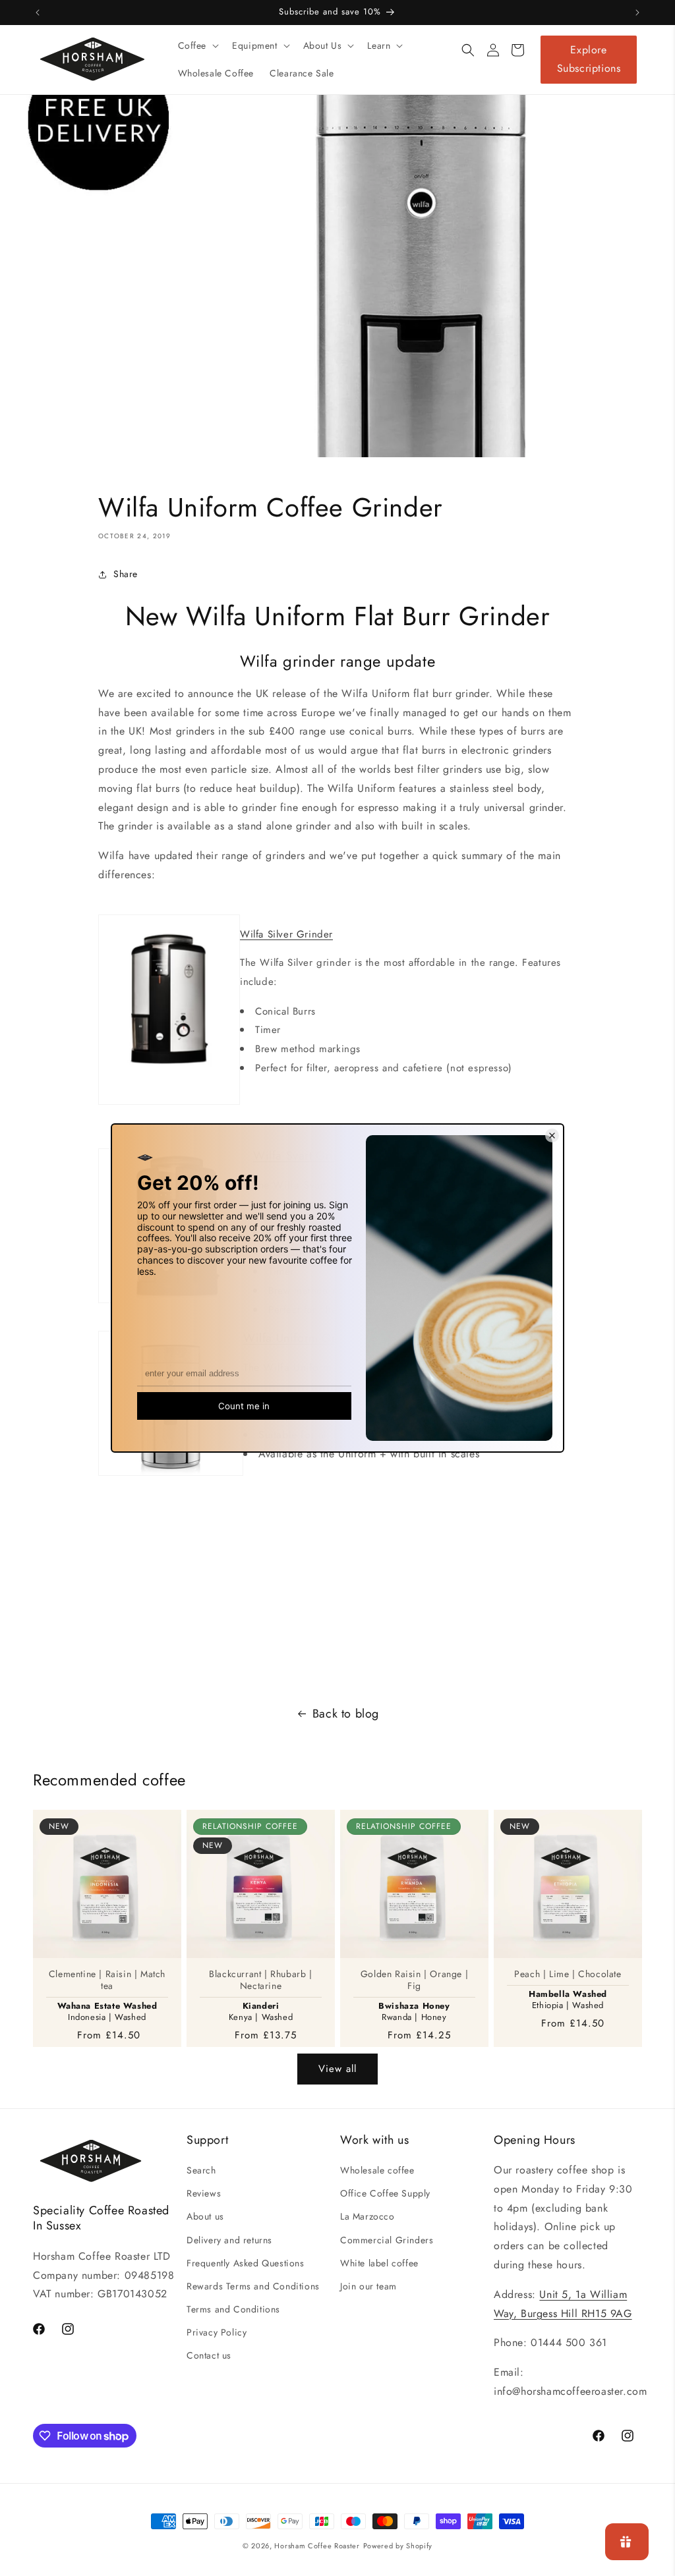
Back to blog (346, 1714)
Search (201, 2170)
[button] (197, 45)
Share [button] (126, 574)
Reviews (204, 2193)
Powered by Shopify (398, 2546)
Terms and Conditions (233, 2309)
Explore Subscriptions (589, 59)
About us (205, 2216)
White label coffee (379, 2263)
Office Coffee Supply (385, 2193)
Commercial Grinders (387, 2240)
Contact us (209, 2355)
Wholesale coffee (377, 2170)
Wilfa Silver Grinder (286, 934)
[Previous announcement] (38, 13)
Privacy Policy (217, 2332)
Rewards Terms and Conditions (253, 2286)
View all (337, 2069)
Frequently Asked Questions (246, 2263)
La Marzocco (367, 2216)
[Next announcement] (637, 13)
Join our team (368, 2286)
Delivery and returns (229, 2240)
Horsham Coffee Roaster (317, 2546)
